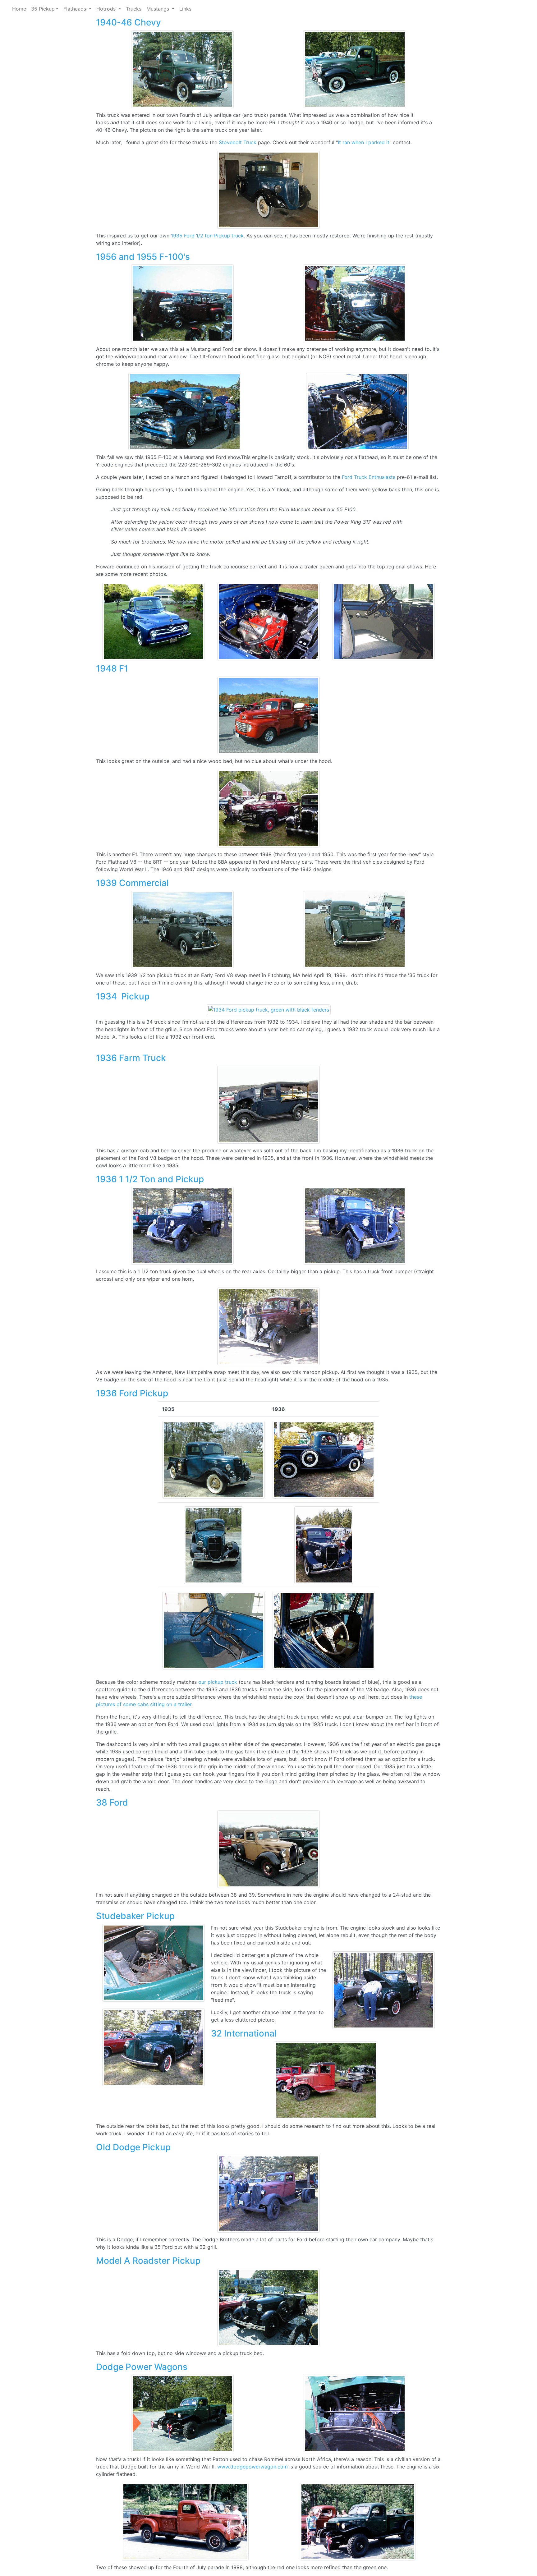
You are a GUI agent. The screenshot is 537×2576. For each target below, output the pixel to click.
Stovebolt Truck (238, 142)
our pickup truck (218, 1682)
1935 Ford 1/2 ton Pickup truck (207, 236)
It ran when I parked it (364, 142)
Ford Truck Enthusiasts (369, 477)
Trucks (134, 9)
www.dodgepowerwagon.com (252, 2467)
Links (185, 9)
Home (19, 9)
